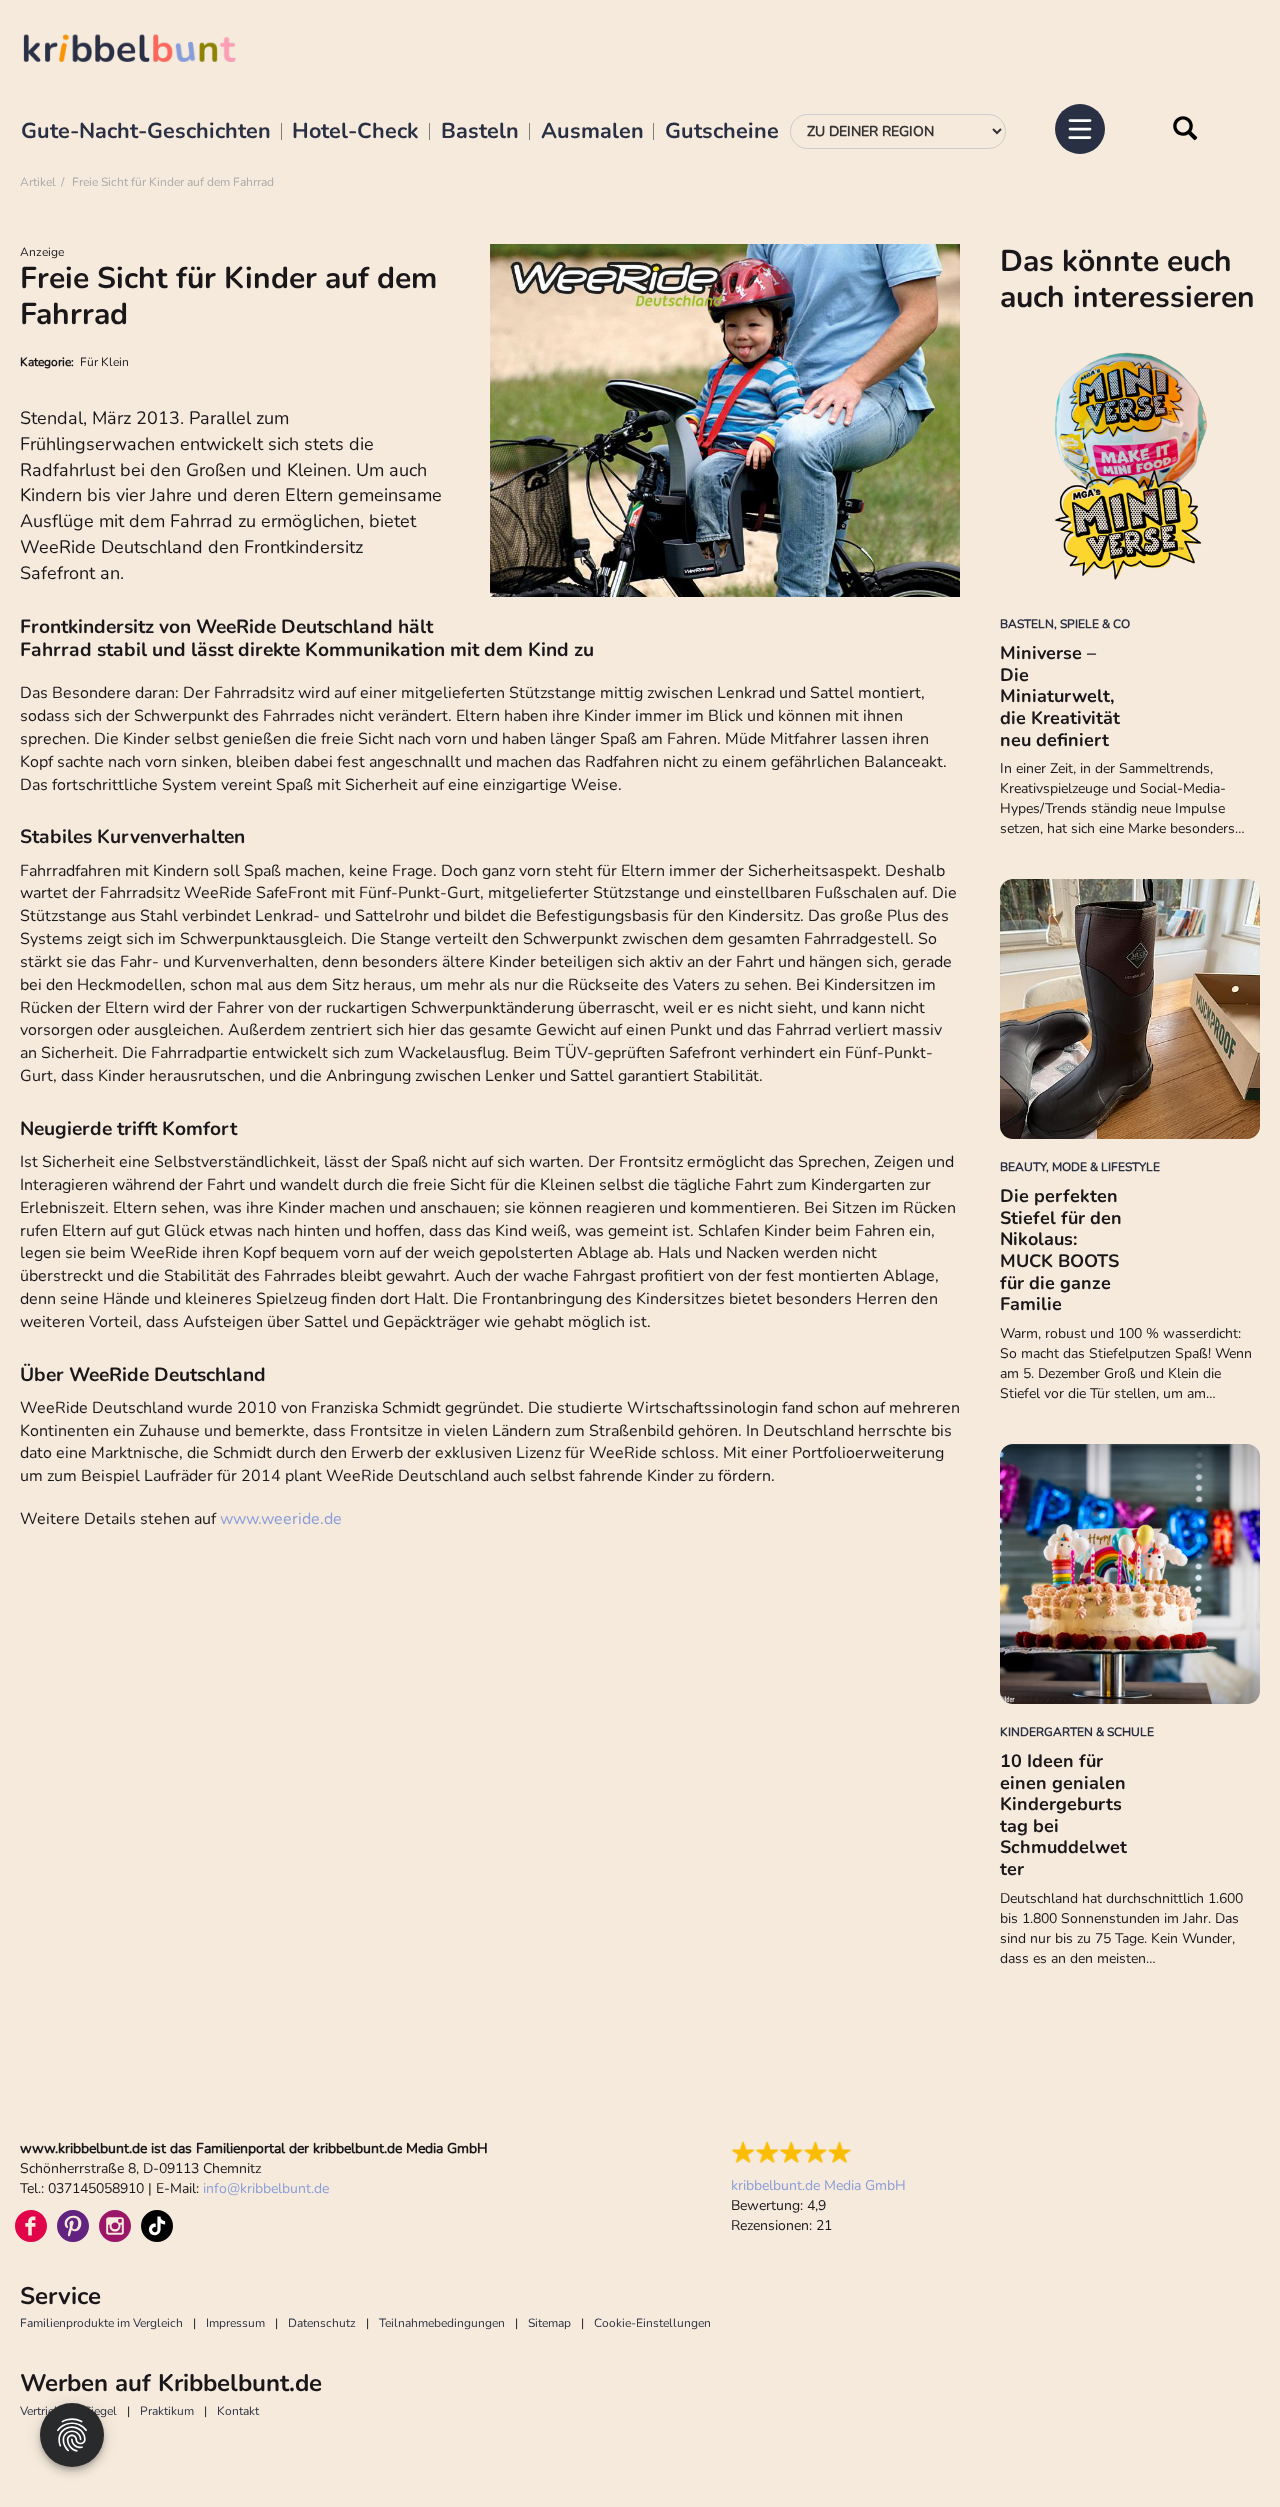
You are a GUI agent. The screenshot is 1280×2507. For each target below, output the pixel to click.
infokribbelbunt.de (266, 2188)
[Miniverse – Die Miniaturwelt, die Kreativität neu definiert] (1130, 466)
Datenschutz (322, 2323)
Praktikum (167, 2411)
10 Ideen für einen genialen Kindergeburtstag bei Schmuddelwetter (1063, 1815)
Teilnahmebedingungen (442, 2323)
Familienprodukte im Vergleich (101, 2323)
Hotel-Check (355, 132)
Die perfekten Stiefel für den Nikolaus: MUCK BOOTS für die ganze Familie (1061, 1250)
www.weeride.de (281, 1519)
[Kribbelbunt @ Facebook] (31, 2226)
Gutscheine (722, 132)
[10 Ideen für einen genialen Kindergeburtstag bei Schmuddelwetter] (1130, 1574)
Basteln (480, 132)
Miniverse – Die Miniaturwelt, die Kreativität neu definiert (1060, 696)
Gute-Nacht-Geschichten (146, 132)
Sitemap (549, 2323)
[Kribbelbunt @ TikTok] (157, 2226)
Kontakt (238, 2411)
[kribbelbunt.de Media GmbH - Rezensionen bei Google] (818, 2153)
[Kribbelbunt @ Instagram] (115, 2226)
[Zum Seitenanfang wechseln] (1220, 2447)
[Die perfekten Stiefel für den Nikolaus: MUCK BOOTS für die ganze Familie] (1130, 1009)
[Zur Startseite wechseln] (150, 51)
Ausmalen (592, 132)
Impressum (235, 2323)
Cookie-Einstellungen (652, 2323)
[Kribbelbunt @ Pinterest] (73, 2226)
